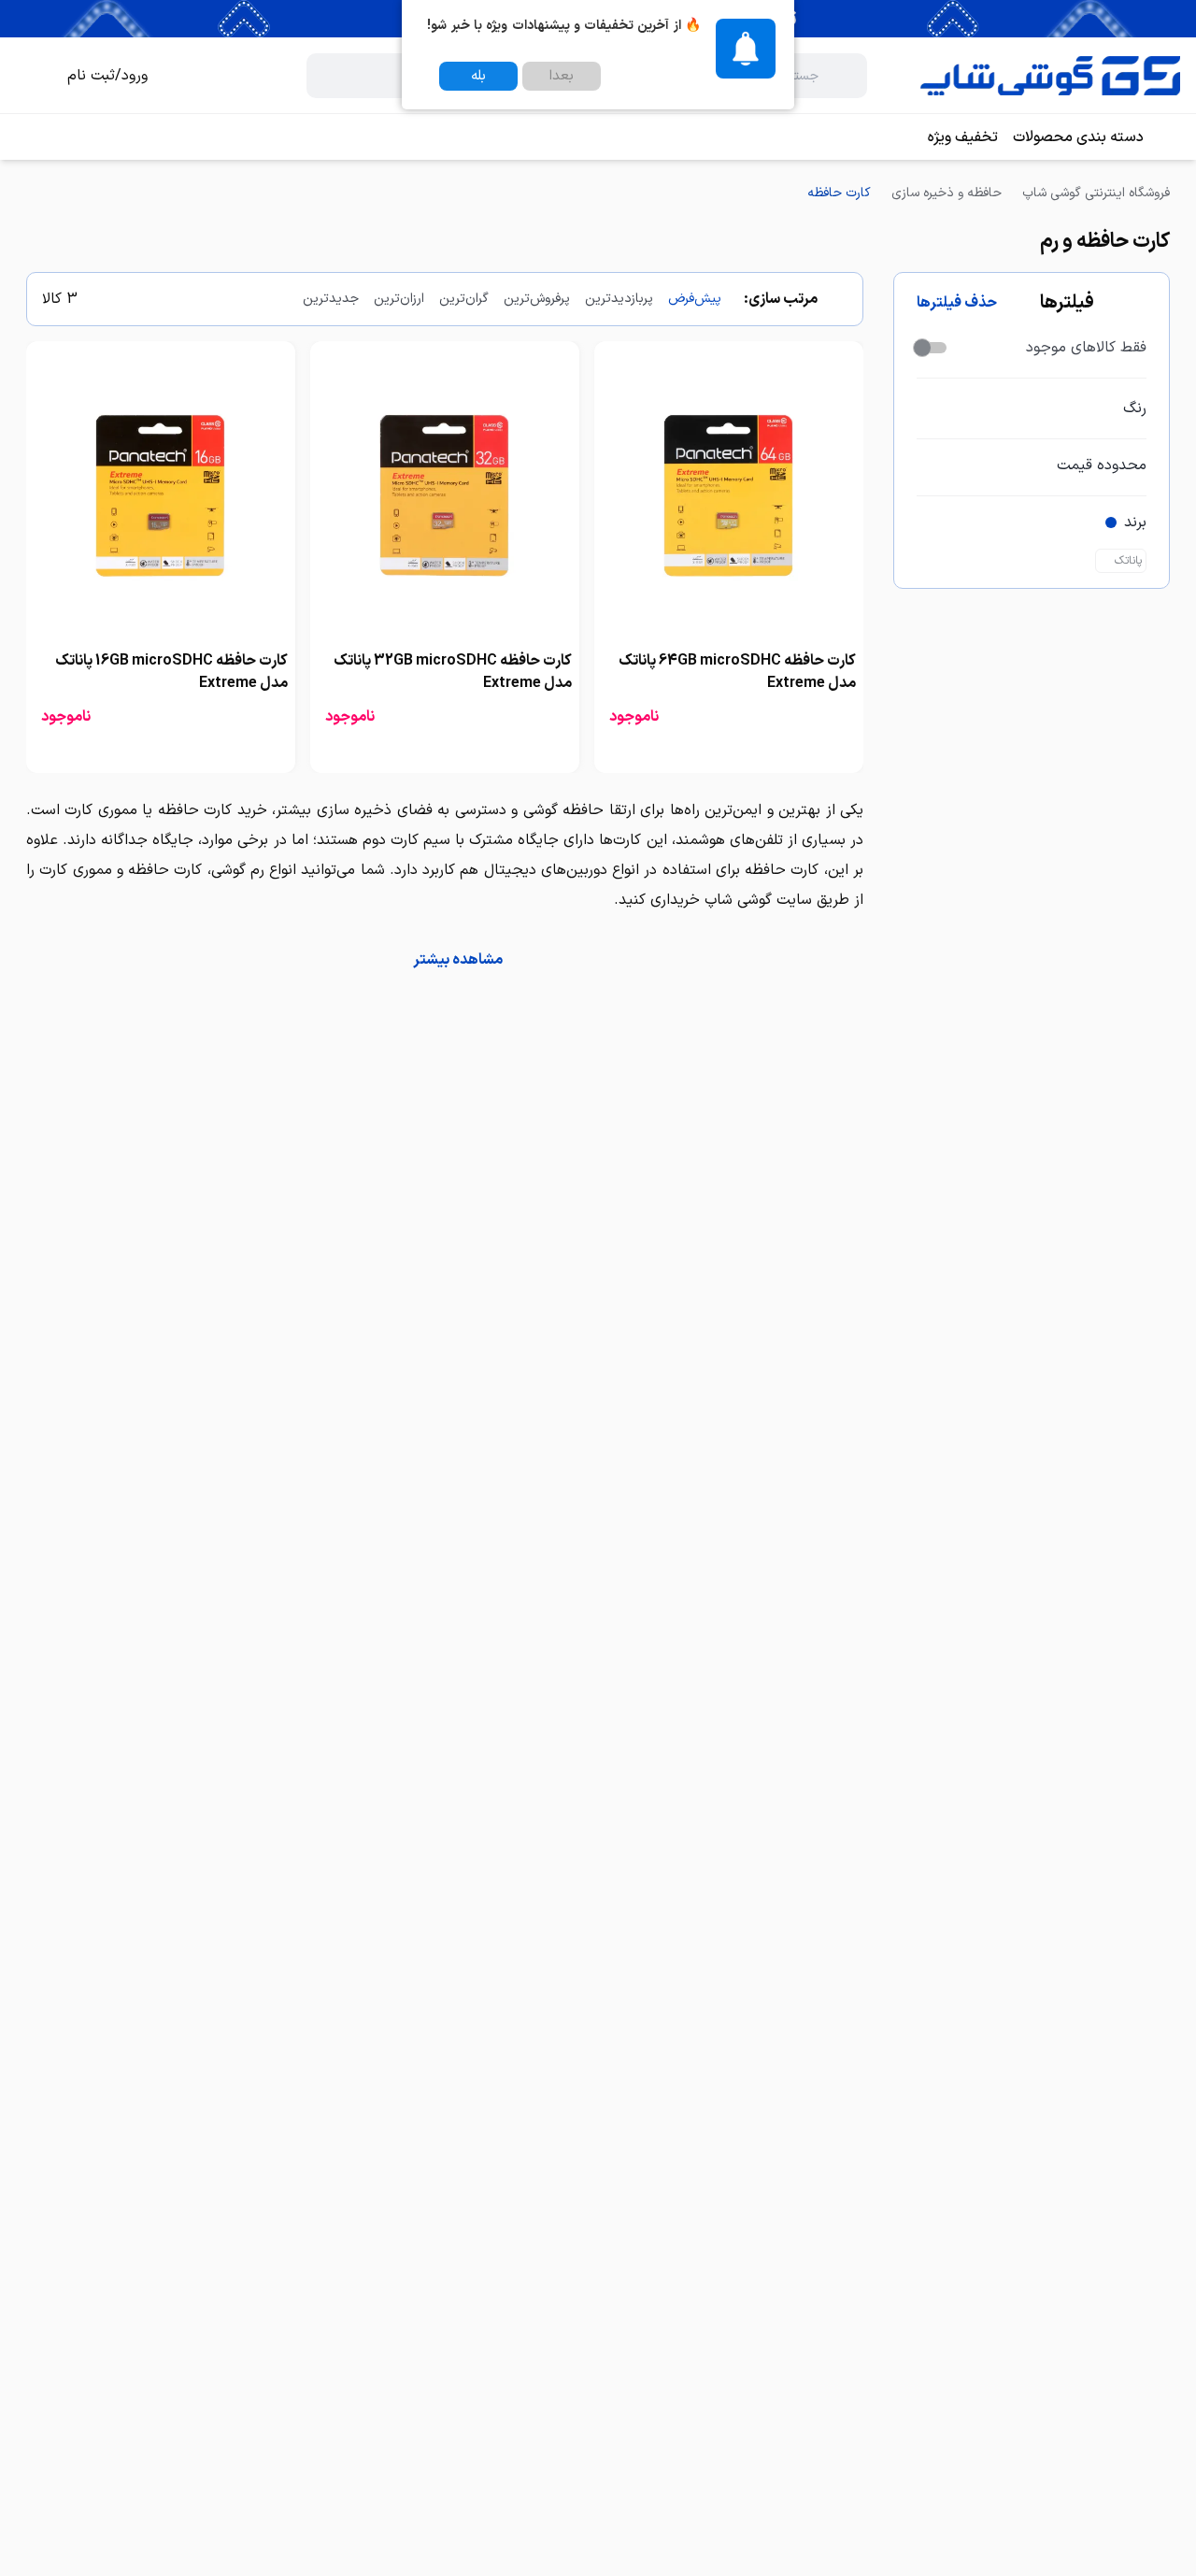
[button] (445, 960)
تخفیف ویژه (963, 137)
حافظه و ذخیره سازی (947, 193)
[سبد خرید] (30, 76)
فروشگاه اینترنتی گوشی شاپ (1096, 193)
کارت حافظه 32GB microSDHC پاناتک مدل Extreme (453, 672)
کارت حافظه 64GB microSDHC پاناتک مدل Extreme (737, 672)
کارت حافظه (839, 193)
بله (478, 76)
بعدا (562, 76)
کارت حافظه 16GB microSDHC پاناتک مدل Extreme (171, 672)
